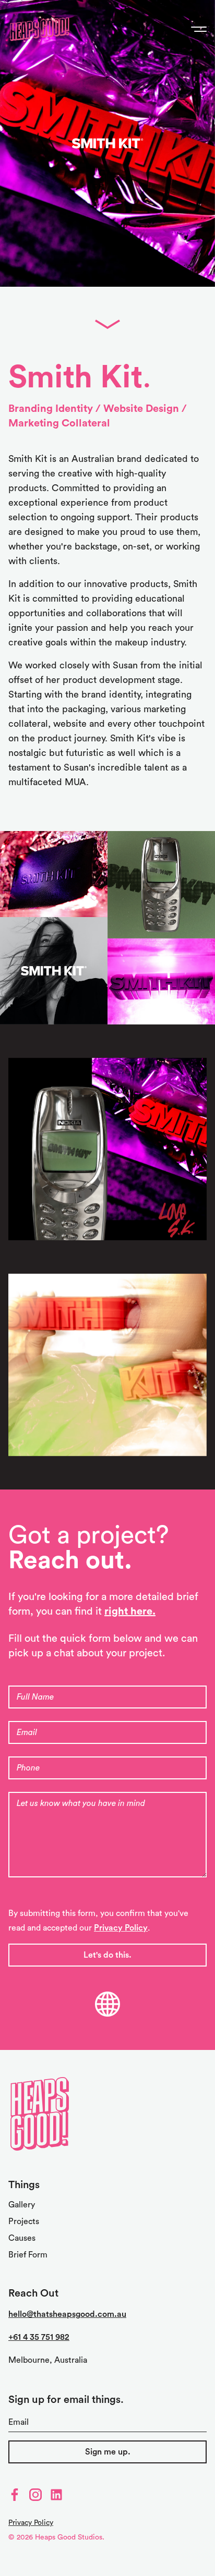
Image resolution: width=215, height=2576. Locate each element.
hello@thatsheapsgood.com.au (67, 2314)
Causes (22, 2238)
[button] (54, 874)
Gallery (22, 2205)
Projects (24, 2221)
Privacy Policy (121, 1928)
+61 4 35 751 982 (39, 2337)
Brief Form (28, 2255)
